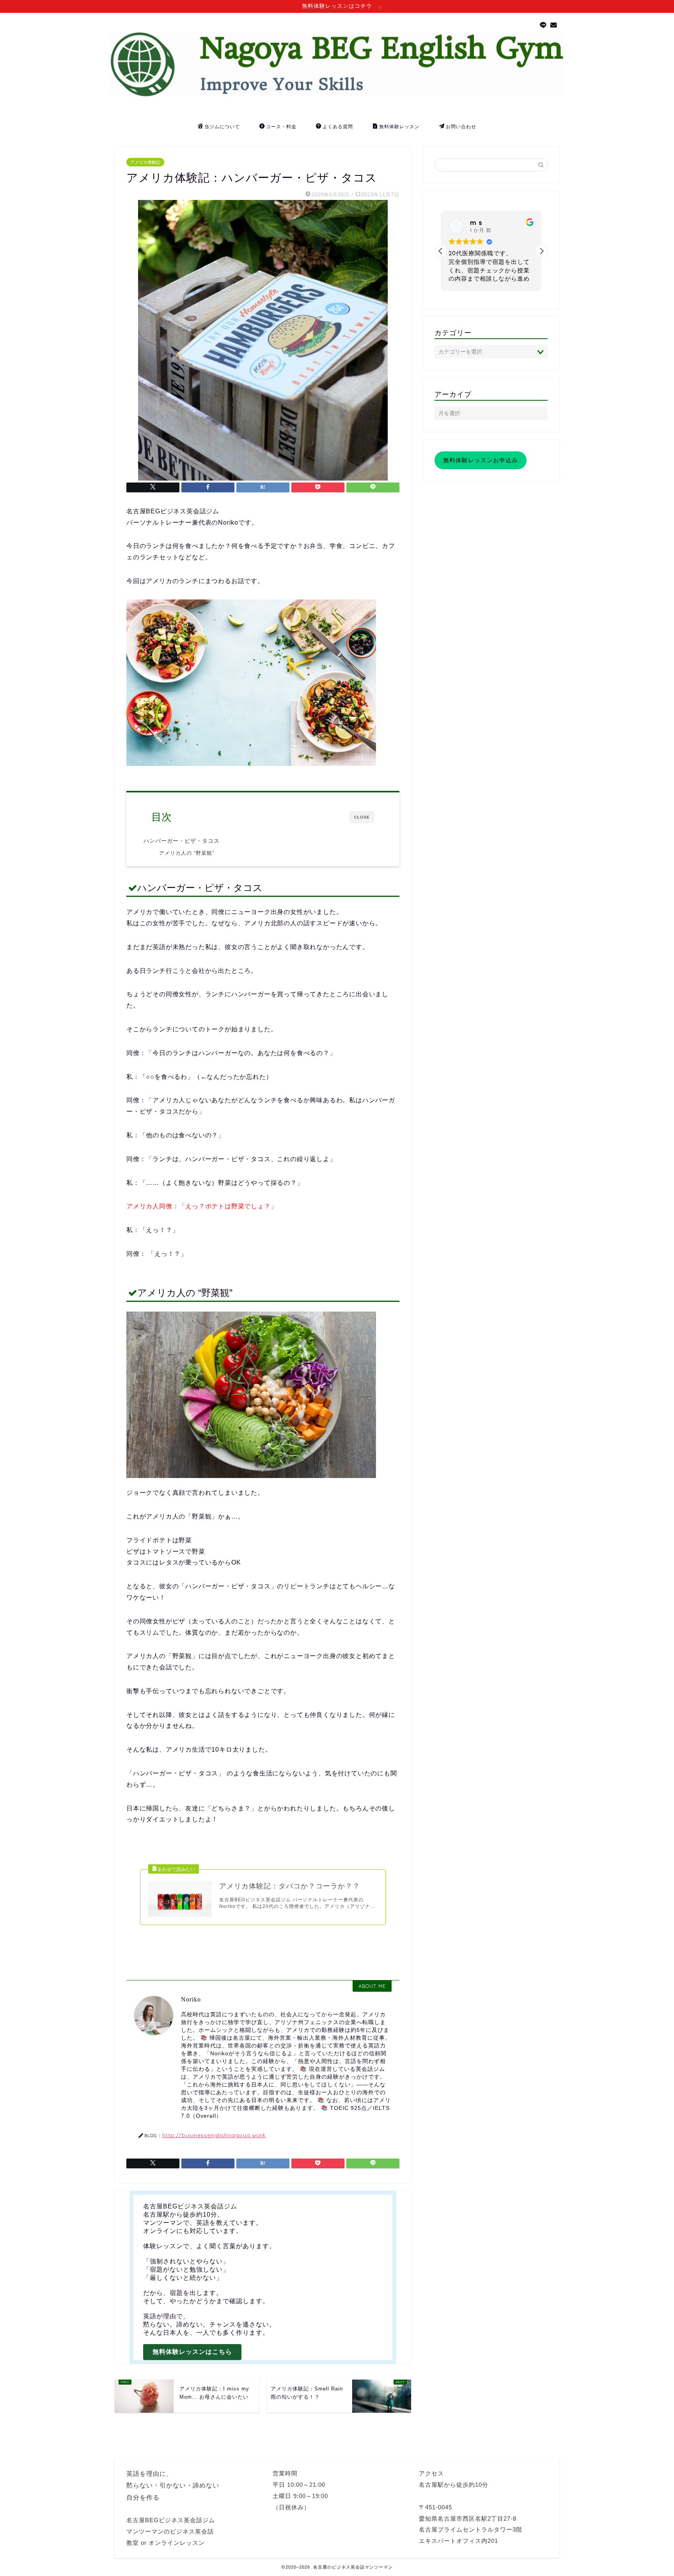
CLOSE (362, 817)
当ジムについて (222, 126)
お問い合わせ (461, 126)
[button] (541, 251)
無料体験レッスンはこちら (192, 2352)
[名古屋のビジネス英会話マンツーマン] (337, 94)
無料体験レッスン (399, 126)
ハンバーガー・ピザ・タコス (182, 841)
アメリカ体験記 (145, 162)
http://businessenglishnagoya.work (214, 2135)
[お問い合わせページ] (554, 25)
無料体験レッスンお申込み (481, 460)
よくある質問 (338, 126)
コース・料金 (281, 126)
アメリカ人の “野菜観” (187, 853)
